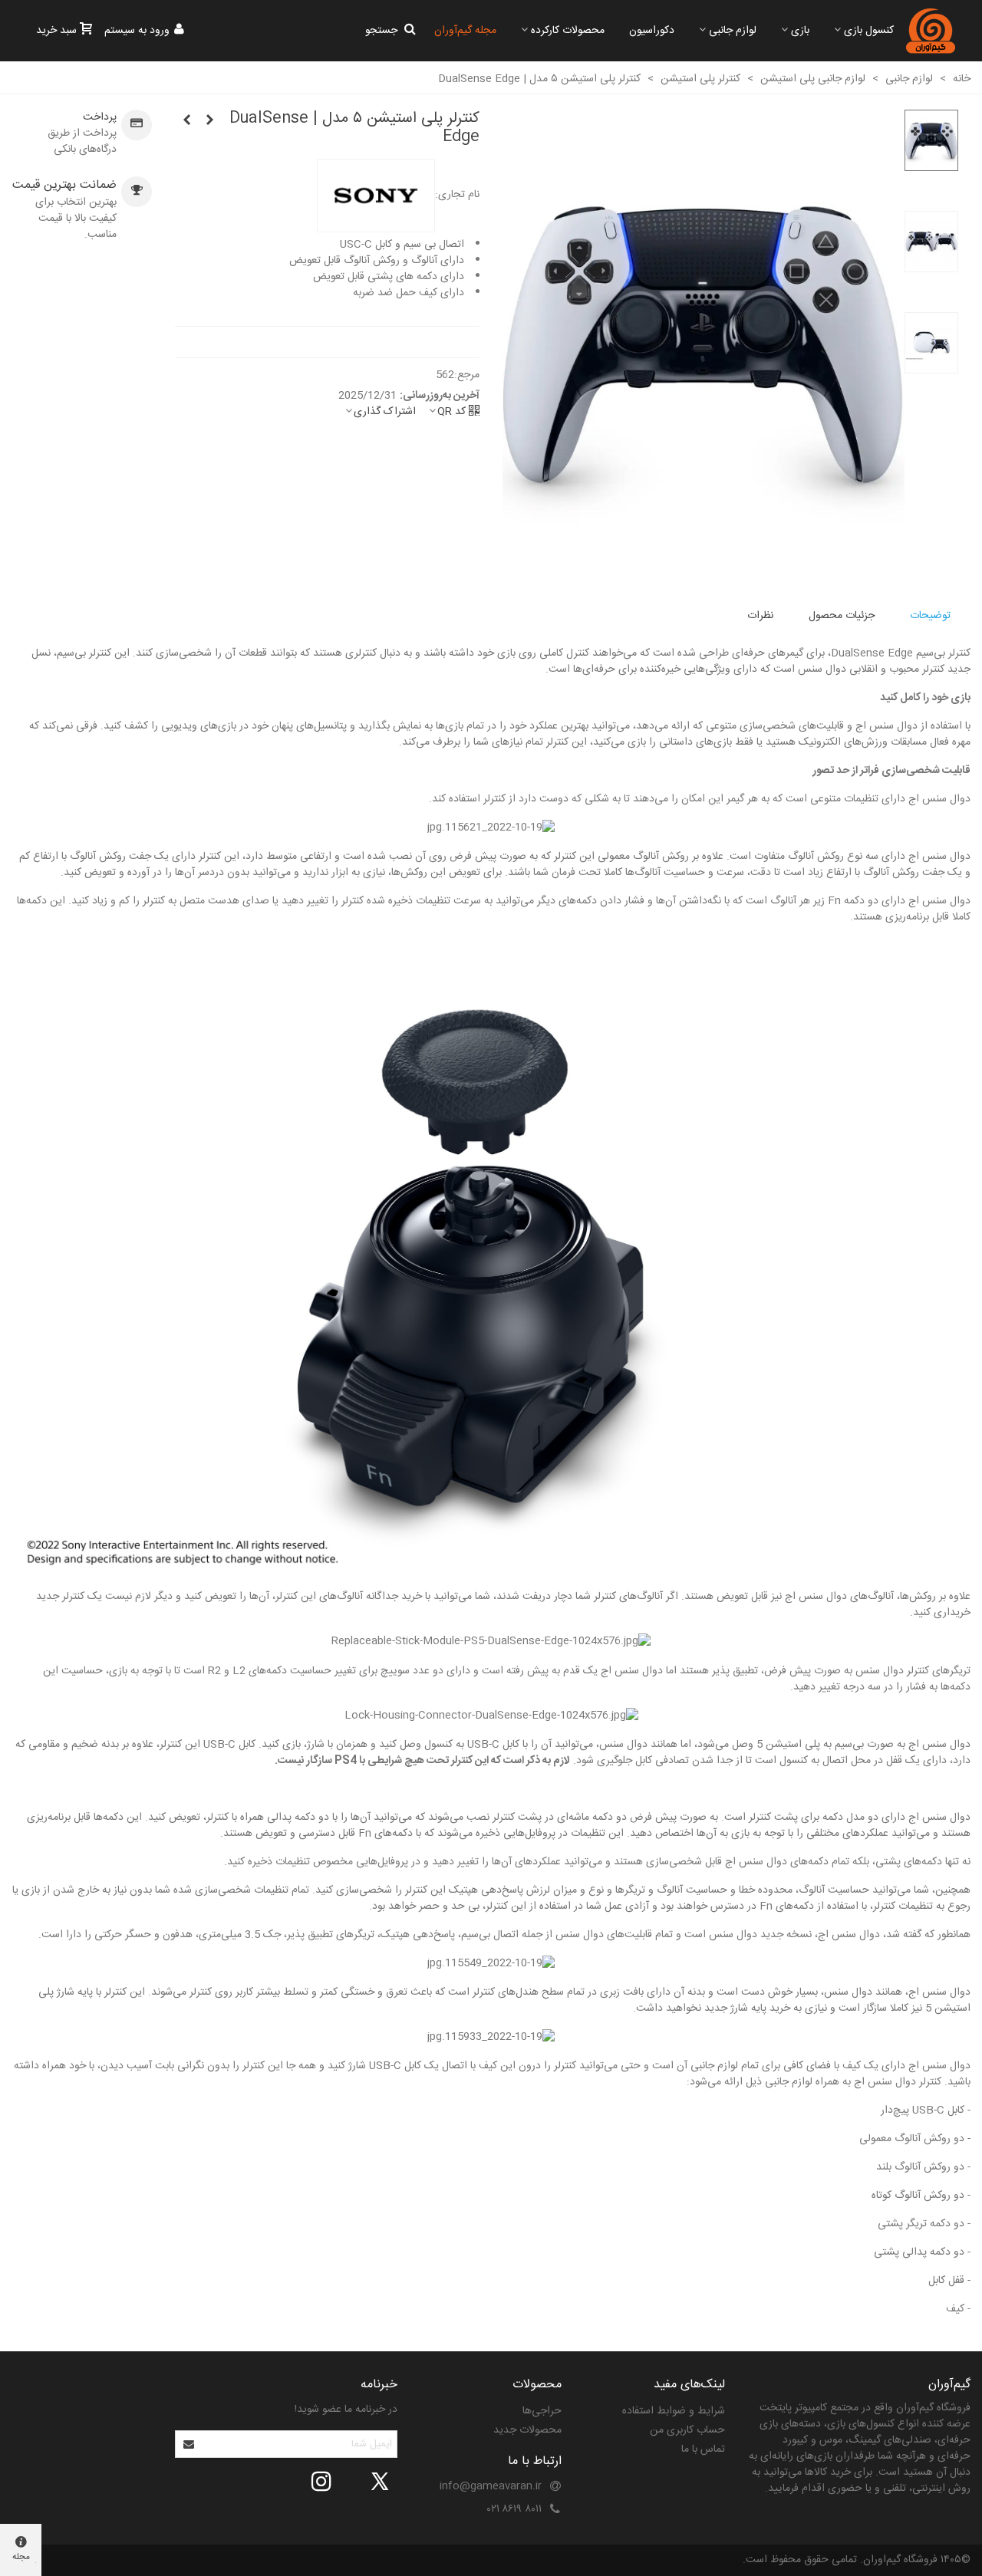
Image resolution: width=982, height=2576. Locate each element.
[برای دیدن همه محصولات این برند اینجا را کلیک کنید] (376, 196)
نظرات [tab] (760, 616)
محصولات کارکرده (568, 31)
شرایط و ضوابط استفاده (674, 2411)
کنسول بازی (869, 31)
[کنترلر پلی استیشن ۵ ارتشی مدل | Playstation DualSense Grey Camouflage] (186, 121)
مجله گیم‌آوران (465, 31)
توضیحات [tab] (930, 616)
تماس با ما (703, 2449)
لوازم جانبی (733, 31)
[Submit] (189, 2444)
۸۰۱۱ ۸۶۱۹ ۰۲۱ (514, 2509)
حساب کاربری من (687, 2430)
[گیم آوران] (931, 31)
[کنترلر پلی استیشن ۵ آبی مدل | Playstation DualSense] (209, 121)
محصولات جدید (527, 2430)
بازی (800, 31)
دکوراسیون (652, 31)
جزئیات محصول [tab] (842, 616)
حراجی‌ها (542, 2411)
